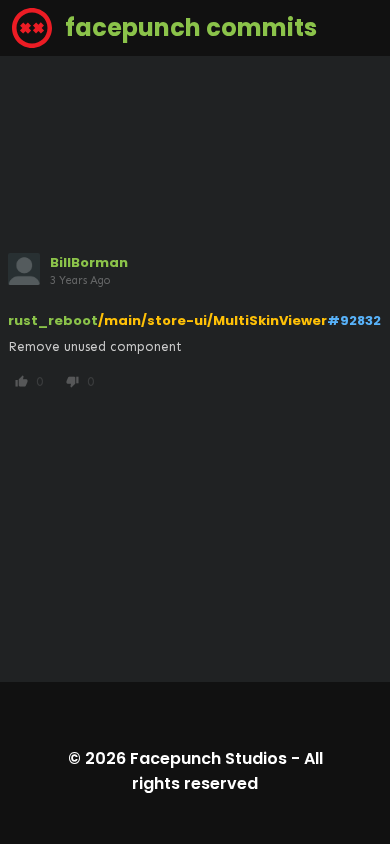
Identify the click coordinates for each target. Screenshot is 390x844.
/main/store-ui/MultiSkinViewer (212, 320)
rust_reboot (53, 320)
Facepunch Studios (208, 758)
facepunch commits (188, 27)
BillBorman (89, 262)
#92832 (354, 320)
